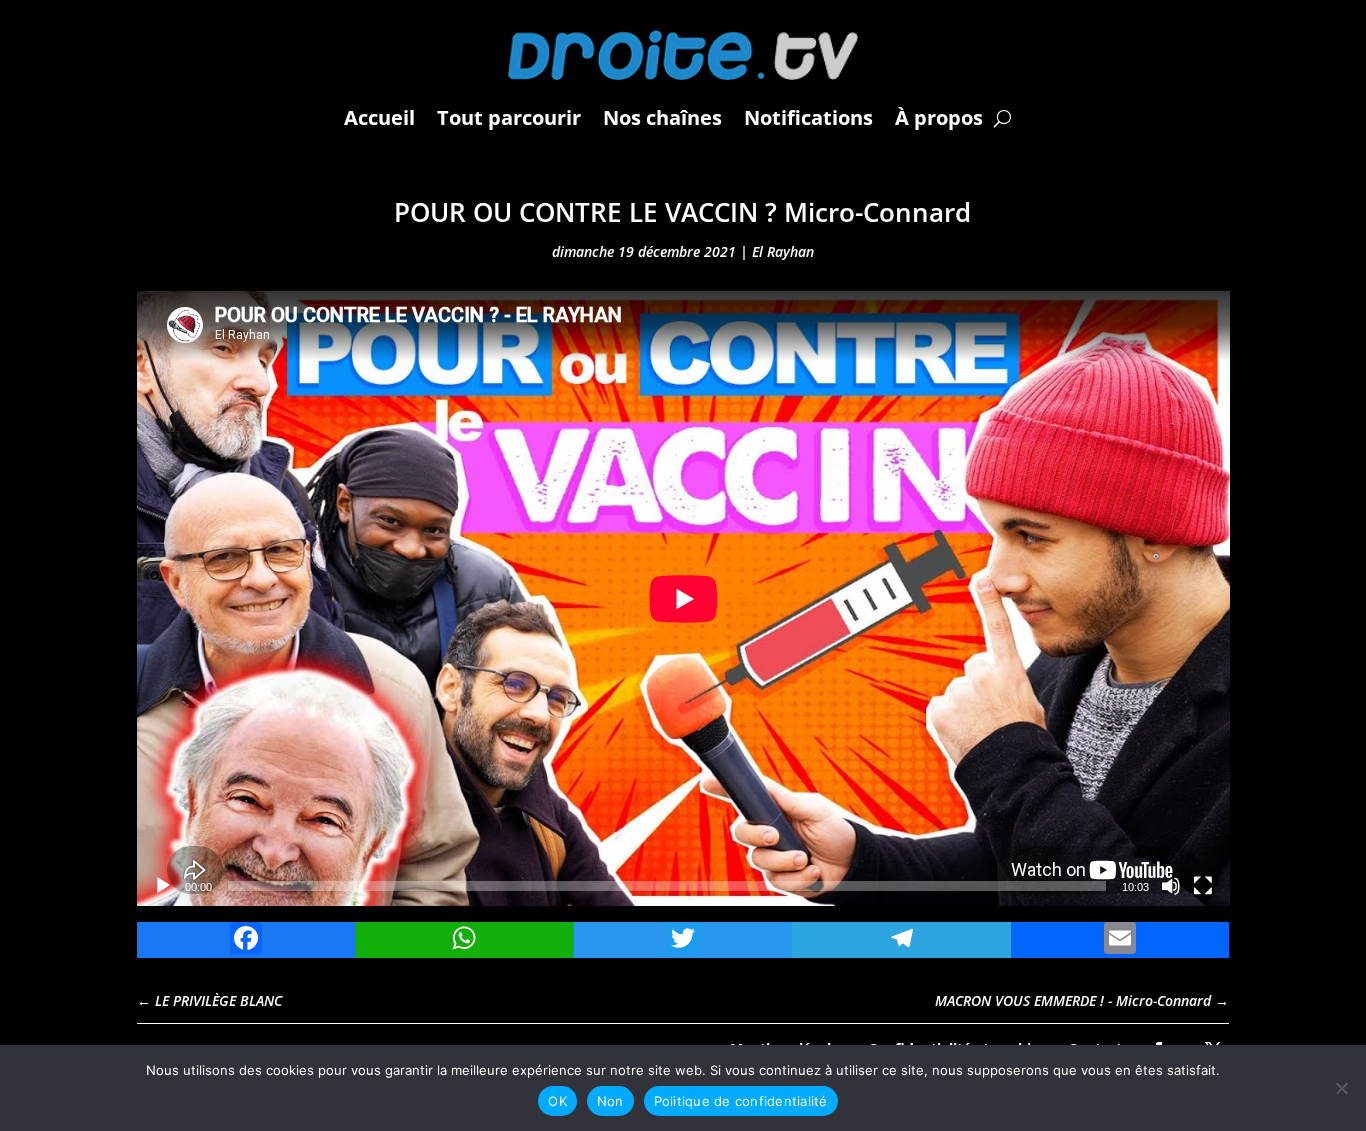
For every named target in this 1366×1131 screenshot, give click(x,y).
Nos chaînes (662, 117)
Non (610, 1101)
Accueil (379, 117)
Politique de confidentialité (741, 1101)
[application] (683, 598)
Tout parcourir (509, 117)
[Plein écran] (1203, 886)
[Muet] (1171, 886)
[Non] (1341, 1088)
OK (557, 1101)
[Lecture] (163, 886)
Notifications (808, 117)
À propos (939, 117)
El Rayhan (783, 251)
